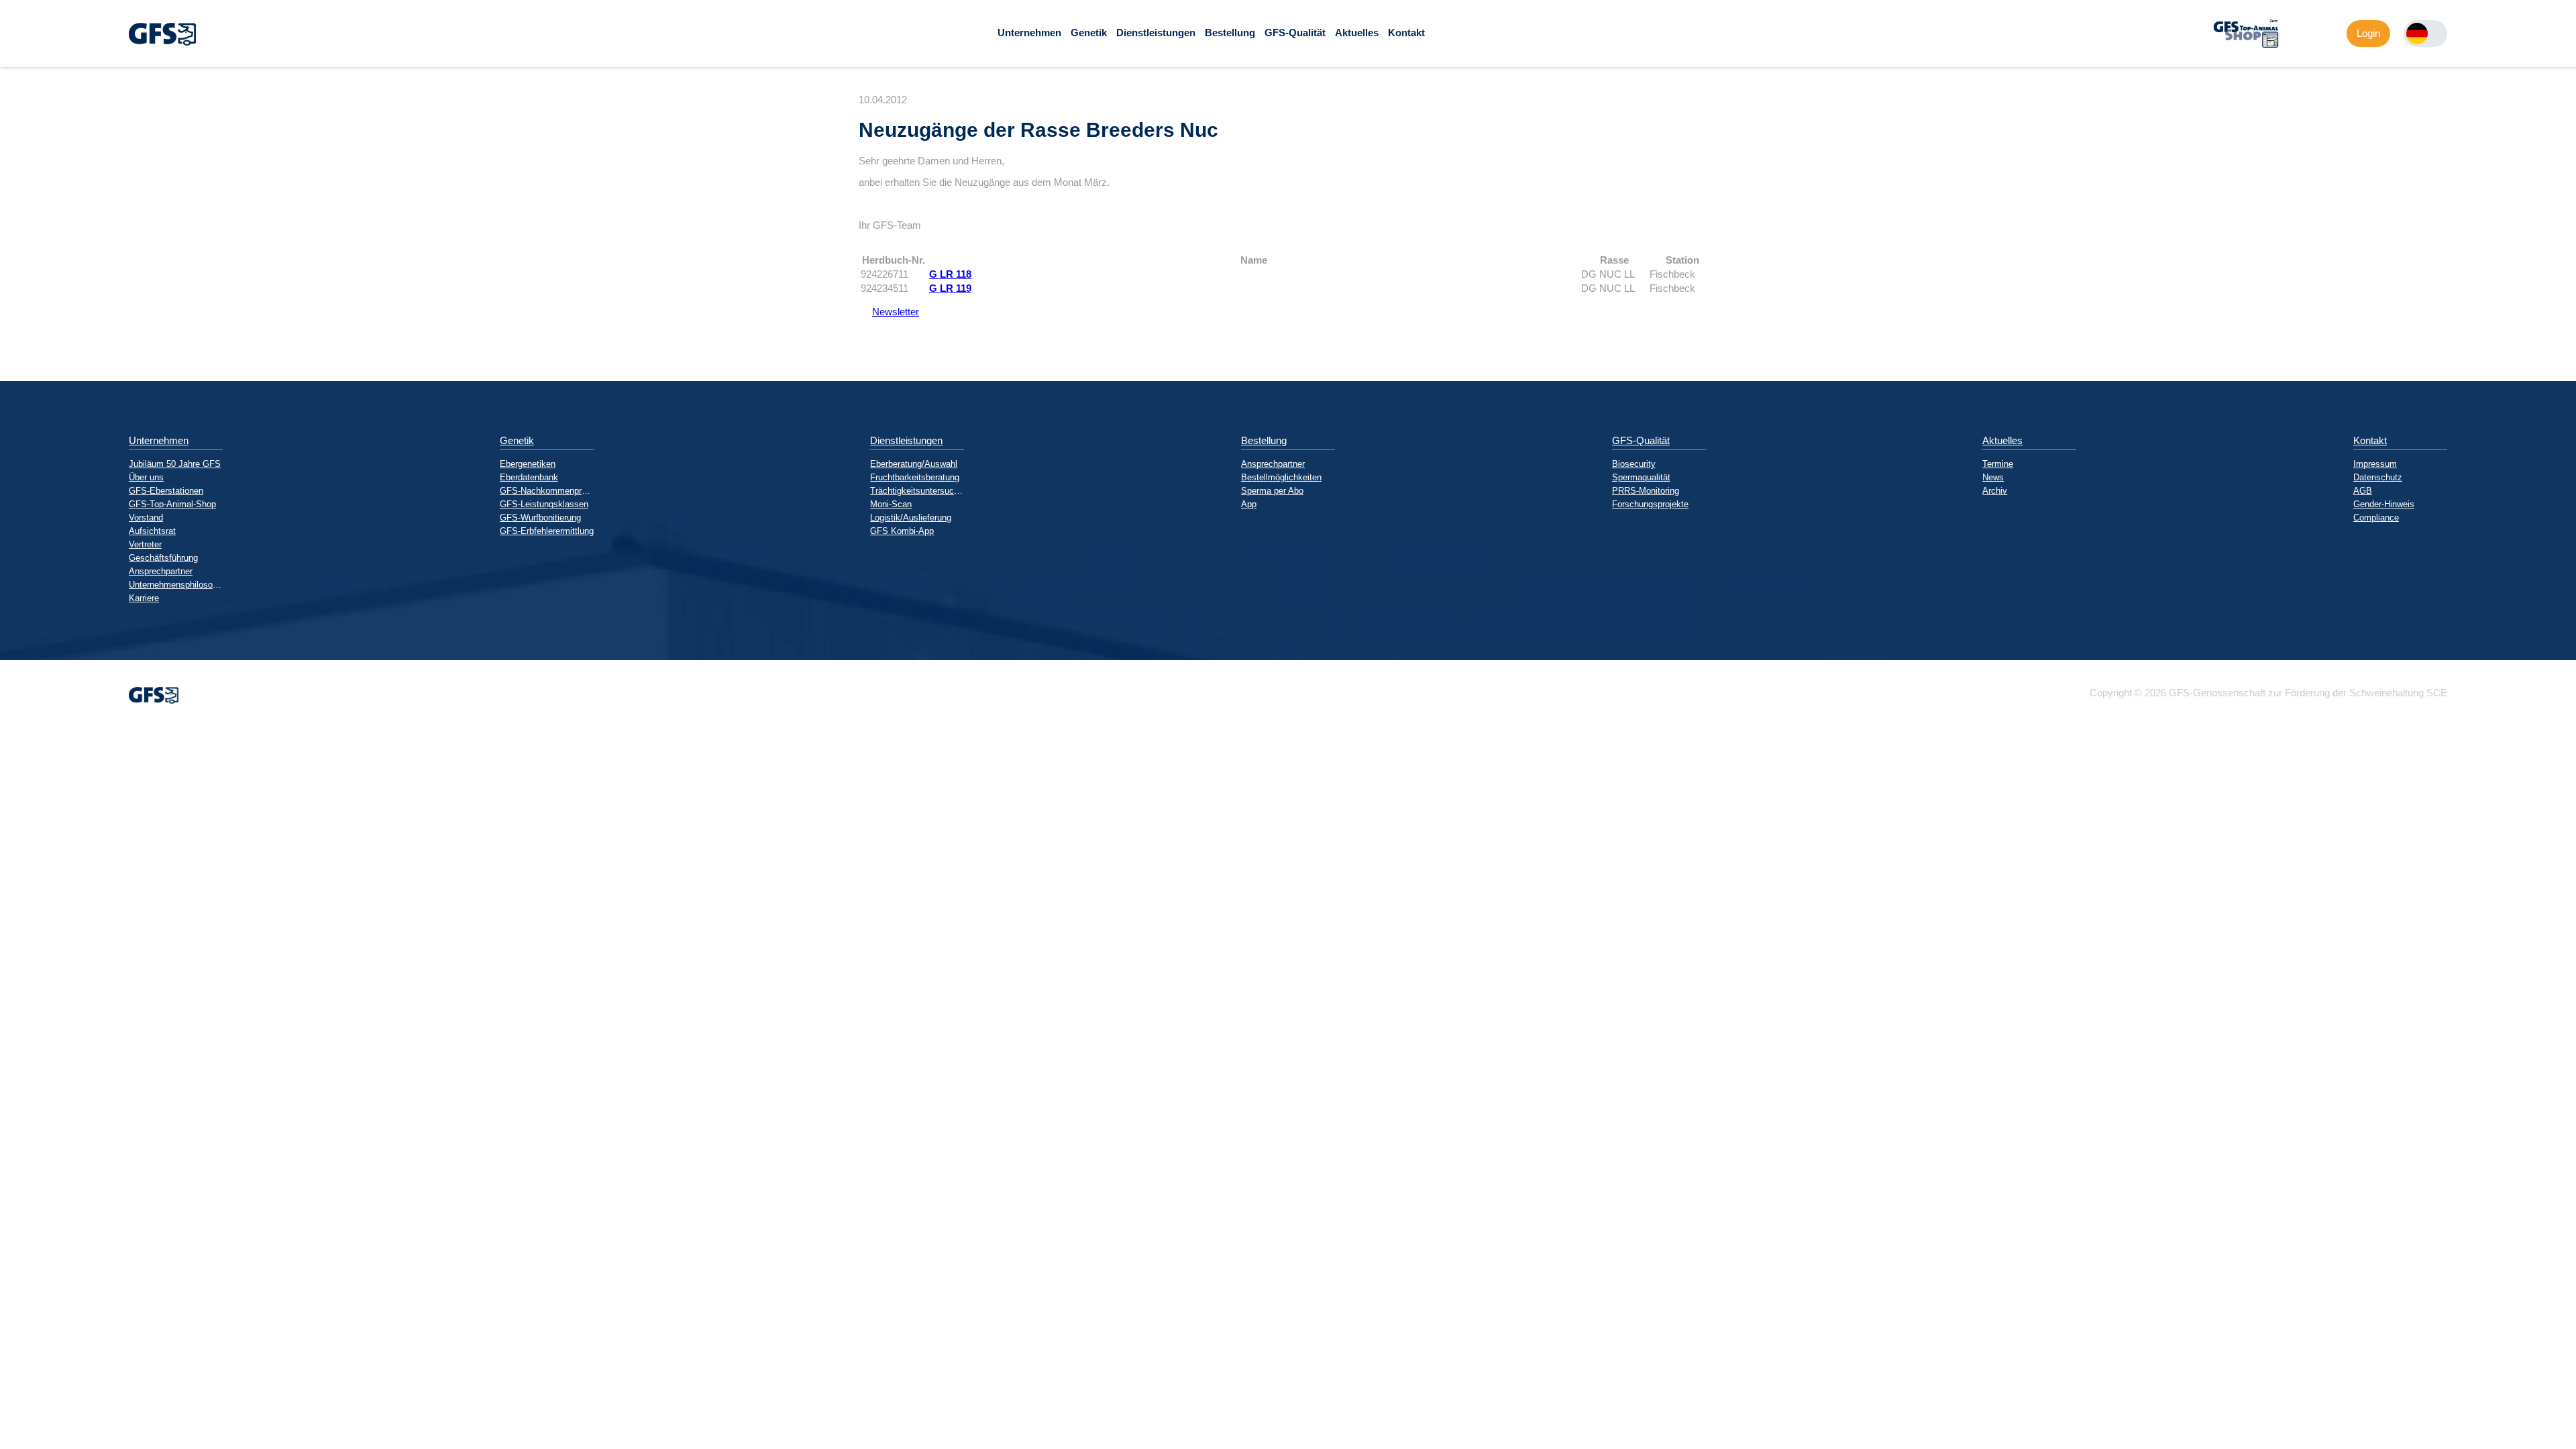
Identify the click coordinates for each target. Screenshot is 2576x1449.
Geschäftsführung (163, 558)
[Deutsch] (2417, 34)
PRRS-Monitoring (1646, 491)
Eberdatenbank (529, 477)
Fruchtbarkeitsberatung (915, 477)
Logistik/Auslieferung (911, 518)
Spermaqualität (1641, 477)
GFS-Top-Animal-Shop (172, 504)
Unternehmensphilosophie (176, 585)
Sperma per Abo (1272, 491)
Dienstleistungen (1156, 33)
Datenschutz (2378, 477)
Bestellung (1230, 33)
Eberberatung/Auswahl (914, 464)
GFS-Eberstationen (166, 491)
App (1249, 504)
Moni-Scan (891, 504)
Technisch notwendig (22, 971)
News (1993, 477)
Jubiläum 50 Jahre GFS (175, 464)
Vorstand (146, 518)
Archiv (1995, 491)
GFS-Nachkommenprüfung (547, 491)
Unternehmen (1029, 33)
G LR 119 (950, 288)
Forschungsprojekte (1650, 504)
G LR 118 (950, 274)
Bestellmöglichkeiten (1281, 477)
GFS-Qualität (1295, 33)
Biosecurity (1634, 464)
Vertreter (145, 544)
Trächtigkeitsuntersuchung (917, 491)
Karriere (144, 598)
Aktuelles (1357, 33)
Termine (1998, 464)
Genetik (1089, 33)
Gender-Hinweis (2384, 504)
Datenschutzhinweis (44, 1147)
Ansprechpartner (161, 571)
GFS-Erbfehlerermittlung (547, 531)
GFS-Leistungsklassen (544, 504)
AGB (2363, 491)
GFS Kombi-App (902, 531)
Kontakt (1406, 33)
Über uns (146, 477)
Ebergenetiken (528, 464)
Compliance (2376, 518)
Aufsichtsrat (152, 531)
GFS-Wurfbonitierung (540, 518)
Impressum (2375, 464)
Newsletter (889, 312)
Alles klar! (11, 1119)
